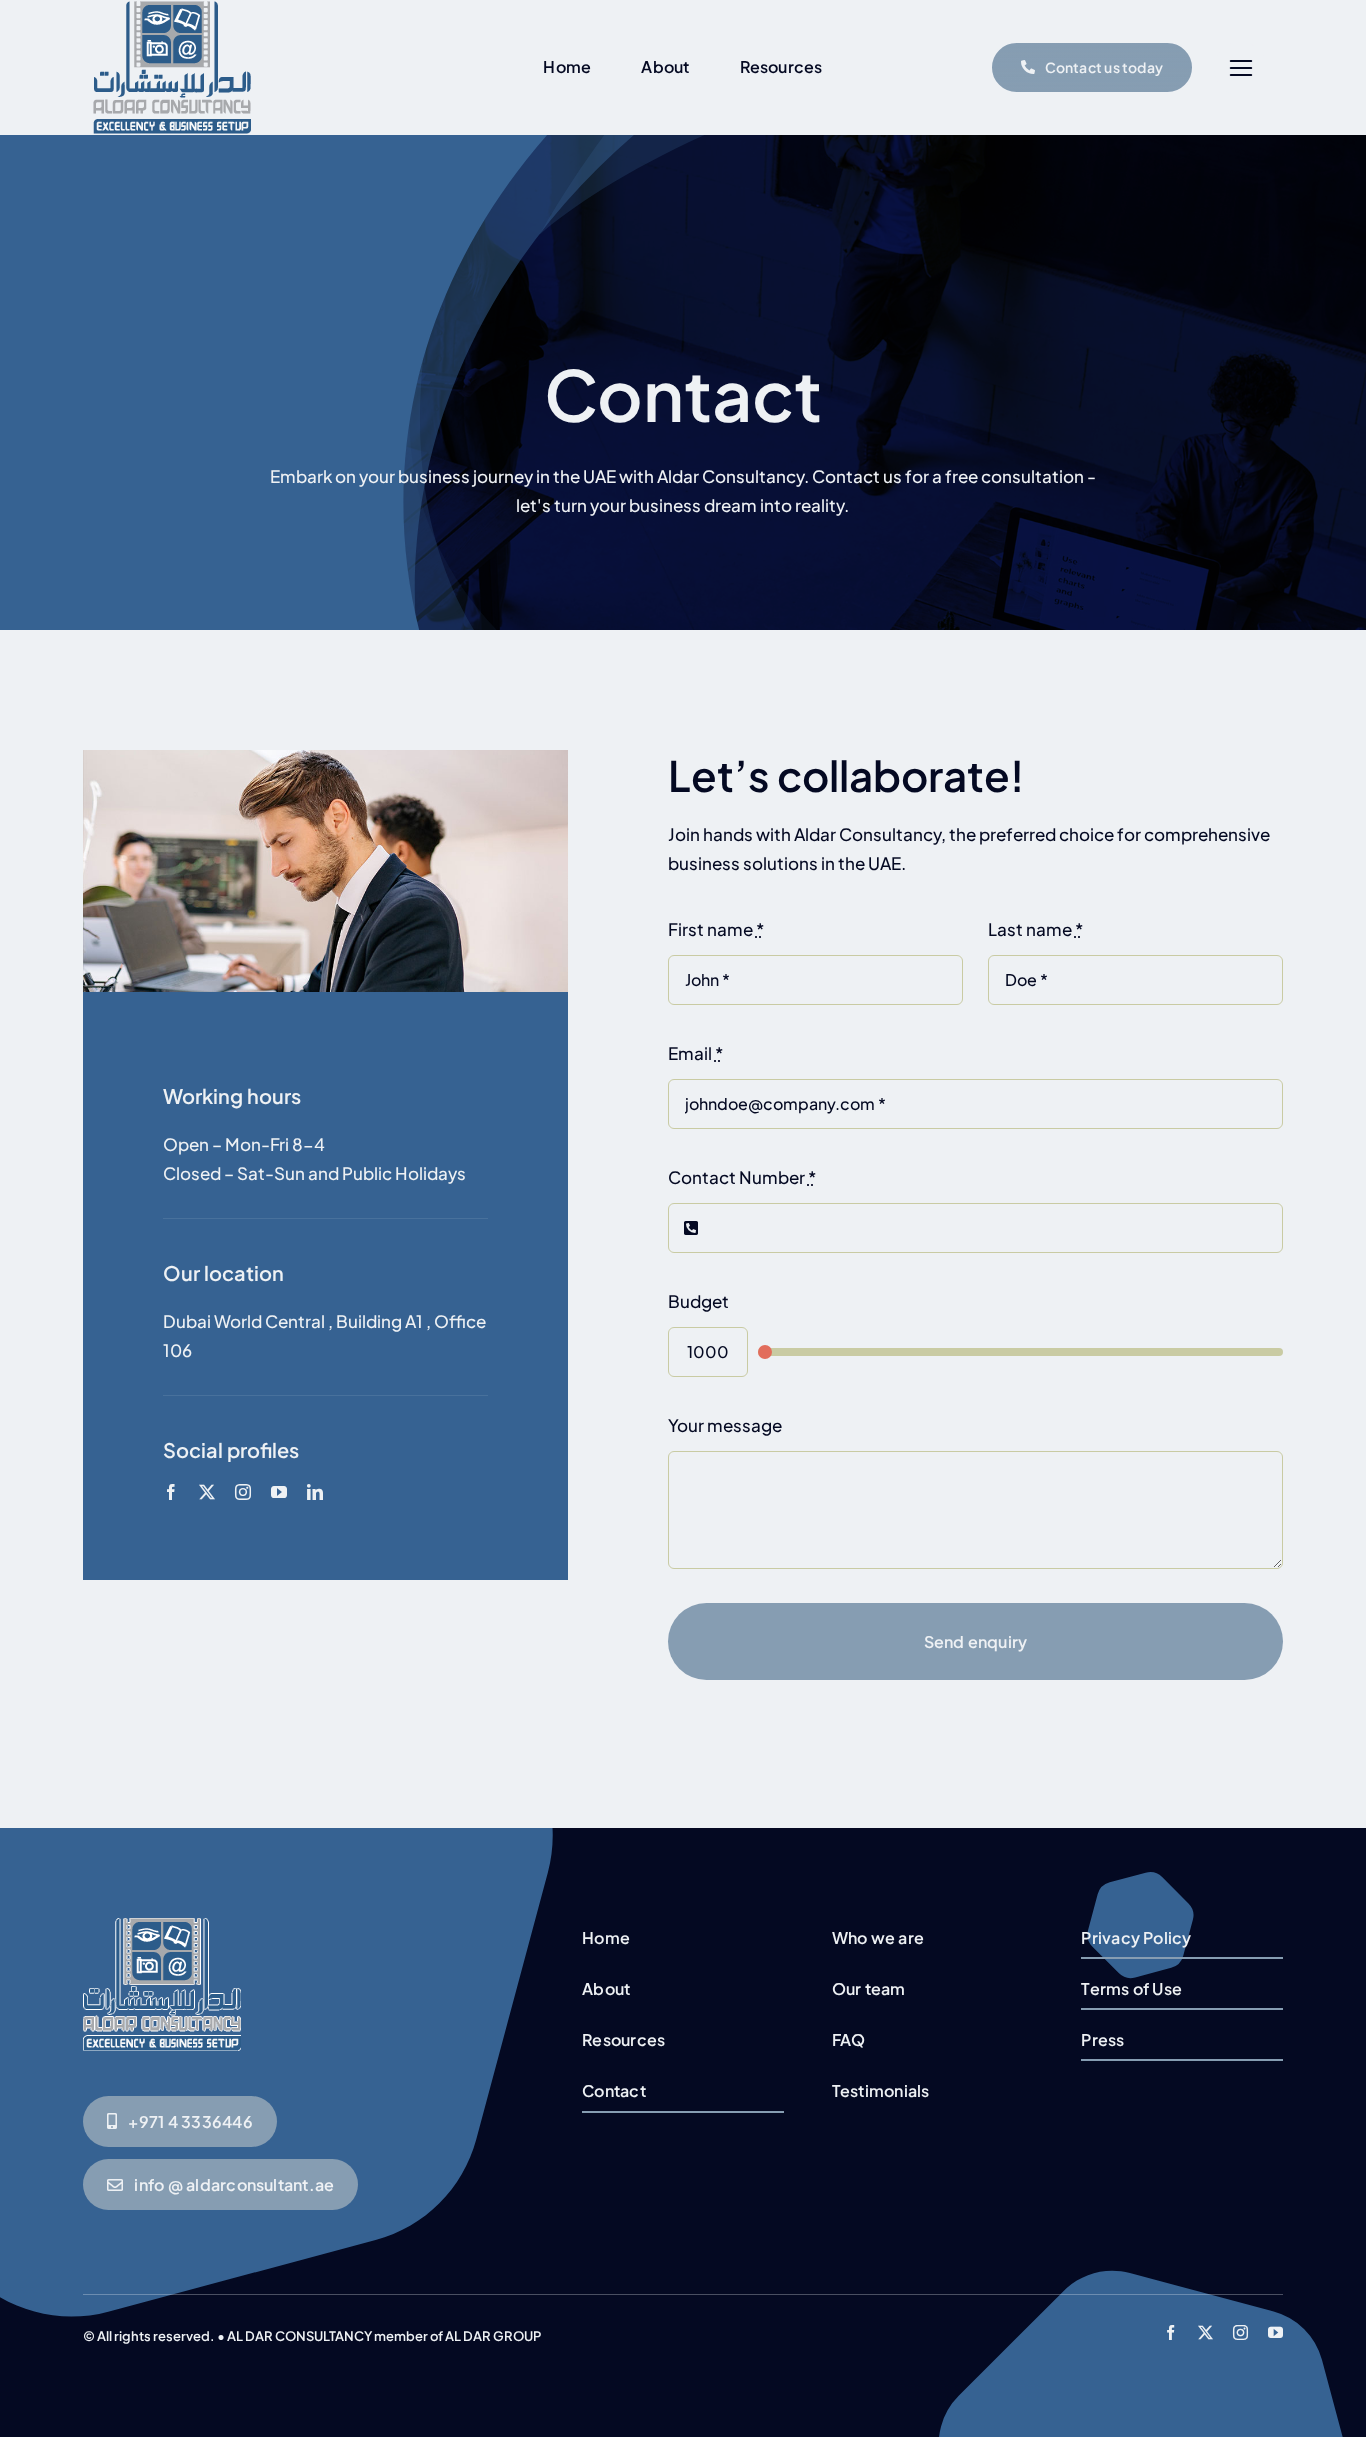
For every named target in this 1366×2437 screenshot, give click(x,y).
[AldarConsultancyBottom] (162, 1926)
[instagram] (243, 1492)
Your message (725, 1425)
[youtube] (279, 1492)
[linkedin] (315, 1492)
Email (695, 1053)
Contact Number (742, 1177)
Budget (698, 1301)
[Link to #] (1240, 68)
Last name (1035, 929)
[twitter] (207, 1492)
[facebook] (171, 1492)
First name (716, 929)
